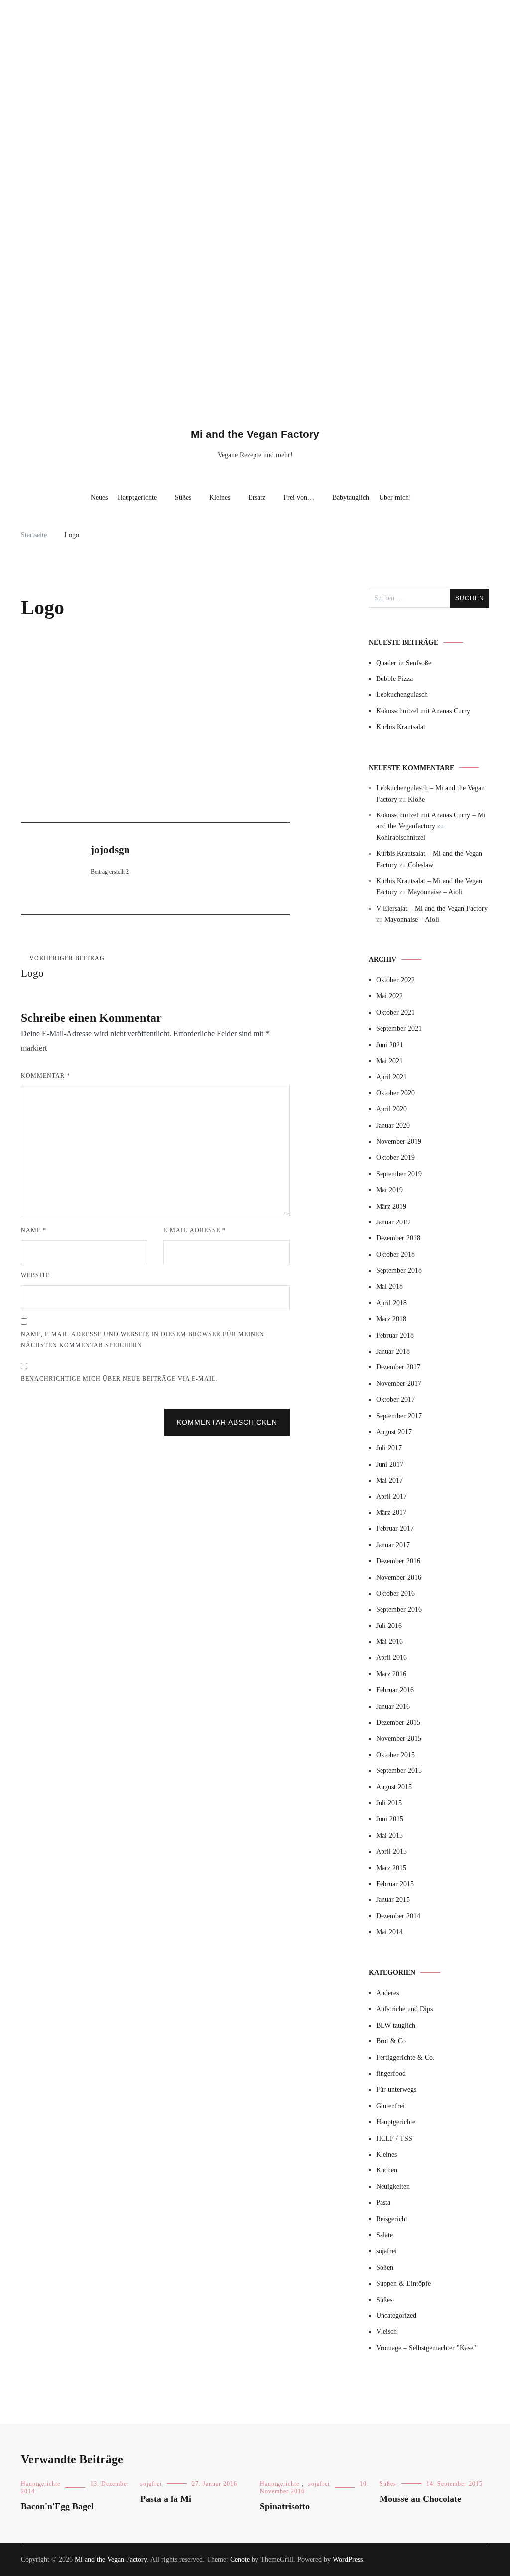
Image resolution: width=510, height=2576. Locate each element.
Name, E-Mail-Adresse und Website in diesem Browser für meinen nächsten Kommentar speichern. (143, 1340)
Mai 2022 (389, 996)
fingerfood (391, 2074)
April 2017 (391, 1497)
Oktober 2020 (395, 1093)
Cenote (240, 2559)
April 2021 (391, 1077)
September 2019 (399, 1174)
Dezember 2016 (398, 1561)
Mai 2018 (389, 1287)
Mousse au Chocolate (420, 2499)
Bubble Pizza (394, 679)
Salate (384, 2235)
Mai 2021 (389, 1061)
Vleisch (386, 2332)
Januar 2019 (393, 1222)
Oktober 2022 (395, 980)
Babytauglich (351, 497)
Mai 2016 (389, 1642)
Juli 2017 (389, 1448)
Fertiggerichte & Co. (405, 2058)
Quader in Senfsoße (404, 663)
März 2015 (391, 1868)
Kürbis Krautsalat (401, 727)
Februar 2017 (395, 1529)
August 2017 (394, 1432)
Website (35, 1275)
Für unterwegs (396, 2090)
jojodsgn (110, 850)
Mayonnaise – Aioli (435, 892)
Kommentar (46, 1076)
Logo (63, 967)
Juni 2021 (390, 1045)
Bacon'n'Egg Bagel (57, 2506)
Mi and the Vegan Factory (255, 434)
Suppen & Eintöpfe (403, 2283)
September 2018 (399, 1271)
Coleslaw (421, 865)
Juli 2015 (389, 1803)
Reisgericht (392, 2219)
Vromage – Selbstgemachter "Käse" (426, 2348)
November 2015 (399, 1738)
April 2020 (391, 1109)
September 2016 (399, 1609)
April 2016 (391, 1658)
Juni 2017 (390, 1464)
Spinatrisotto (285, 2506)
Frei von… (299, 497)
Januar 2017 (393, 1545)
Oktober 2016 (395, 1593)
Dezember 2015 (398, 1722)
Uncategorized (396, 2316)
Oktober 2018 (395, 1255)
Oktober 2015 (395, 1755)
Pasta (383, 2203)
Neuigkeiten (393, 2187)
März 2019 (391, 1206)
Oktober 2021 (395, 1013)
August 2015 (394, 1787)
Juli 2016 (389, 1626)
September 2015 (399, 1771)
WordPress (348, 2559)
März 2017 (391, 1513)
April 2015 (391, 1851)
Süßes (183, 497)
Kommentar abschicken (227, 1422)
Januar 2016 (393, 1706)
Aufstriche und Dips (404, 2009)
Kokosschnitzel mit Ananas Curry (423, 711)
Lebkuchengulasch (402, 695)
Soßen (385, 2267)
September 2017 (399, 1416)
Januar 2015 (393, 1900)
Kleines (220, 497)
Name (34, 1230)
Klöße (416, 799)
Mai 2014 (389, 1932)
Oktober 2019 (395, 1157)
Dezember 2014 (398, 1916)
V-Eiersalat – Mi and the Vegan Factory (432, 908)
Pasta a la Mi (166, 2499)
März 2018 (391, 1319)
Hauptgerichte (137, 497)
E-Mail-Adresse (194, 1230)
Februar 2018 (395, 1335)
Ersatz (257, 497)
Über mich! (395, 497)
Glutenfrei (390, 2106)
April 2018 (391, 1303)
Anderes (387, 1993)
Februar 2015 (395, 1884)
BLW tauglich (396, 2025)
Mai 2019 (389, 1190)
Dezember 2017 (398, 1367)
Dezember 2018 (398, 1238)
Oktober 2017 (395, 1400)
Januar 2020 (393, 1126)
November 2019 (399, 1142)
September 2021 (399, 1028)
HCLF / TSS (394, 2138)
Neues (99, 497)
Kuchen (387, 2170)
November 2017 (399, 1384)
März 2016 (391, 1674)
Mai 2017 (389, 1480)
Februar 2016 (395, 1690)
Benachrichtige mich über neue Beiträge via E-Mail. (119, 1379)
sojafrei (386, 2251)
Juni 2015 (390, 1819)
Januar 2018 (393, 1351)
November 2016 (399, 1577)
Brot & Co (391, 2041)
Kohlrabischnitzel (401, 838)
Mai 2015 (389, 1835)
